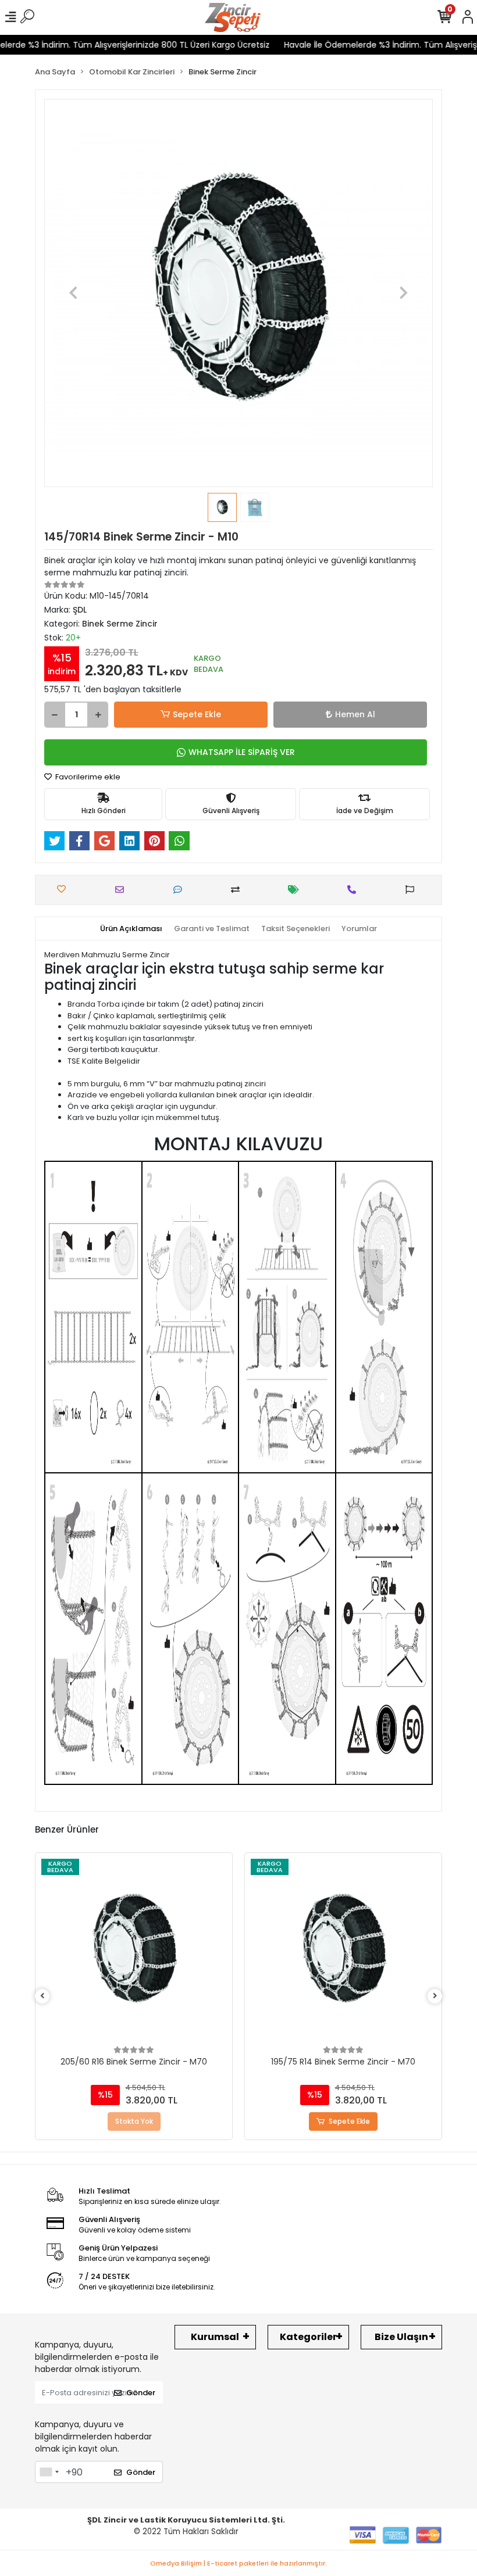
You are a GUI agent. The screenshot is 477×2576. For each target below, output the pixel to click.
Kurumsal (215, 2337)
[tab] (131, 929)
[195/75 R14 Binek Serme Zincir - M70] (343, 1951)
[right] (435, 1996)
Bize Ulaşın (401, 2337)
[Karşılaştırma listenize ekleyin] (238, 890)
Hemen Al (355, 714)
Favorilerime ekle (87, 777)
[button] (73, 293)
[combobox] (49, 2472)
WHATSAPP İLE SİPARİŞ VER (242, 752)
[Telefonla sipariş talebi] (355, 890)
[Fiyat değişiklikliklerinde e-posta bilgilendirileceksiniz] (296, 890)
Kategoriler (308, 2337)
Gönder (141, 2393)
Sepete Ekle (197, 714)
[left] (42, 1996)
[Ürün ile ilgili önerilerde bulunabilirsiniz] (413, 890)
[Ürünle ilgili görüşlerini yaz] (181, 890)
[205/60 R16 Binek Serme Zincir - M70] (134, 1951)
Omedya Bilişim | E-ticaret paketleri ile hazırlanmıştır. (238, 2563)
